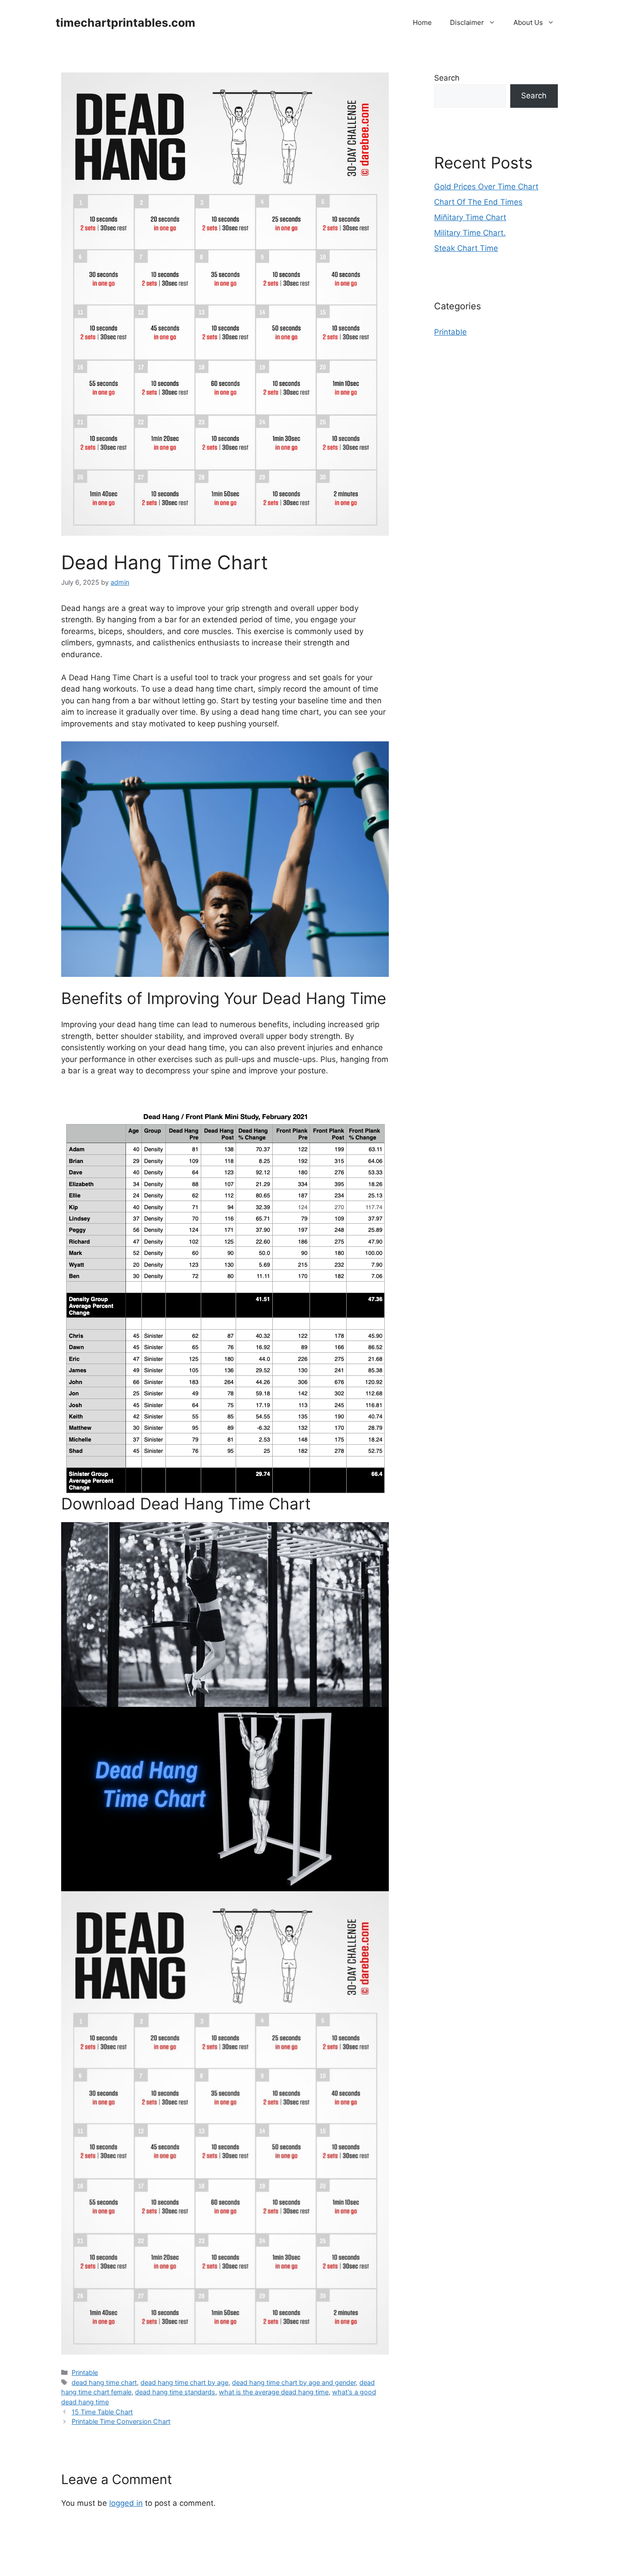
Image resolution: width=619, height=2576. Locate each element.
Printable (85, 2372)
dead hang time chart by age (184, 2382)
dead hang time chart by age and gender (294, 2382)
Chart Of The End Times (478, 202)
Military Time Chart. (470, 233)
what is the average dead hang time (274, 2392)
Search (447, 78)
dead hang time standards (175, 2392)
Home (422, 22)
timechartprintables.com (126, 23)
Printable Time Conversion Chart (121, 2421)
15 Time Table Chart (102, 2412)
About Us (528, 22)
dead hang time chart (104, 2382)
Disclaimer (467, 22)
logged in (126, 2503)
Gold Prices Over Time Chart (486, 187)
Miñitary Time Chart (470, 217)
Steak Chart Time (466, 248)
